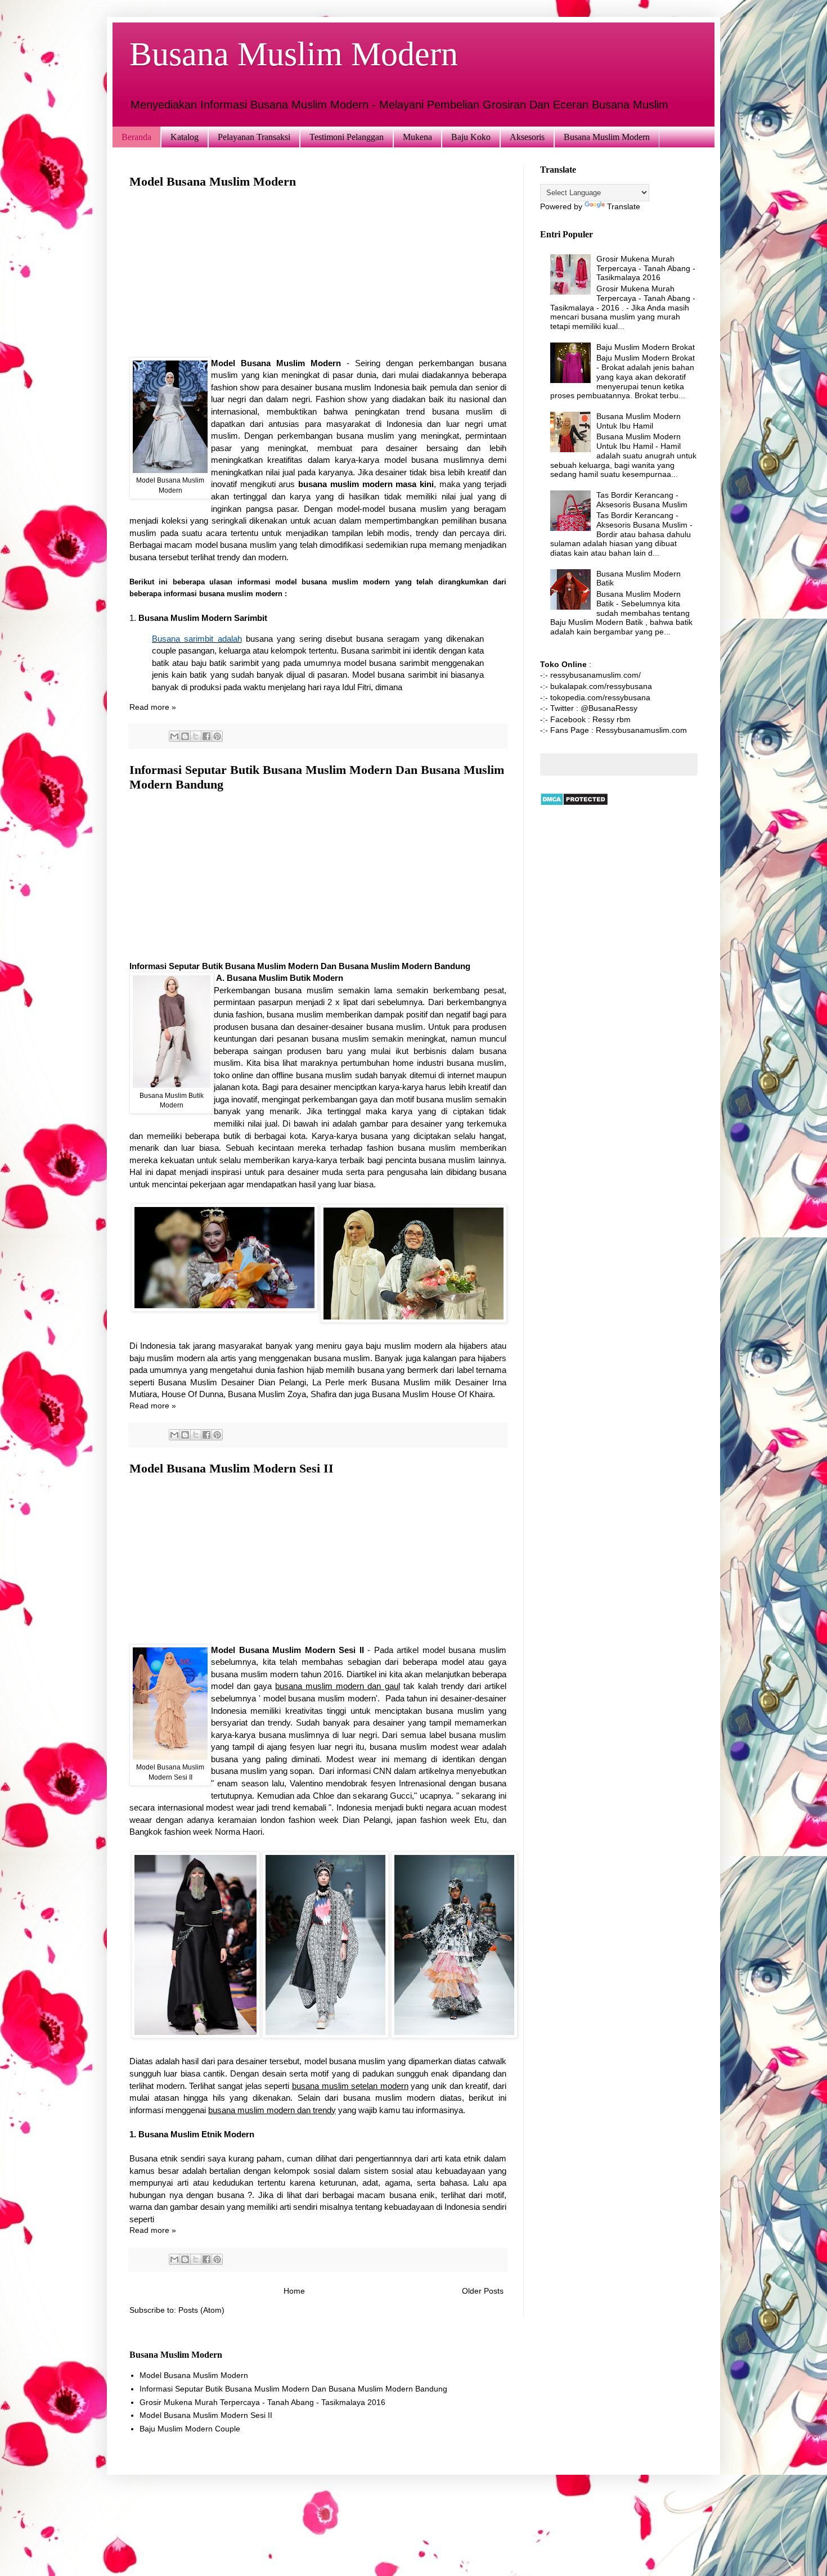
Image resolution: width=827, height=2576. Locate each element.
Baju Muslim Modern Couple (190, 2429)
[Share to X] (196, 736)
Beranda (136, 137)
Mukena (417, 137)
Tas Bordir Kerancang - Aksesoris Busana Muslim (642, 500)
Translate (624, 206)
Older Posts (483, 2291)
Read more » (153, 707)
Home (294, 2291)
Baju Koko (471, 137)
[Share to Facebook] (206, 736)
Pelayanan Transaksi (254, 137)
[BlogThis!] (185, 736)
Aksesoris (527, 137)
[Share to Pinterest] (217, 736)
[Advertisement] (318, 278)
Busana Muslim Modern (607, 137)
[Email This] (174, 736)
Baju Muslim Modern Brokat (646, 347)
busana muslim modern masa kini (366, 484)
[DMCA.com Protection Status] (574, 803)
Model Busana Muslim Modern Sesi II (232, 1468)
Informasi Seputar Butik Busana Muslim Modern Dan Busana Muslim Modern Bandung (293, 2389)
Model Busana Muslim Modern (213, 181)
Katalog (185, 137)
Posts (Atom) (201, 2310)
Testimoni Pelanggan (347, 137)
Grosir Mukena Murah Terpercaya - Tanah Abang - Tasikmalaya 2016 (646, 268)
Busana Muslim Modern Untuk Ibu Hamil (639, 421)
